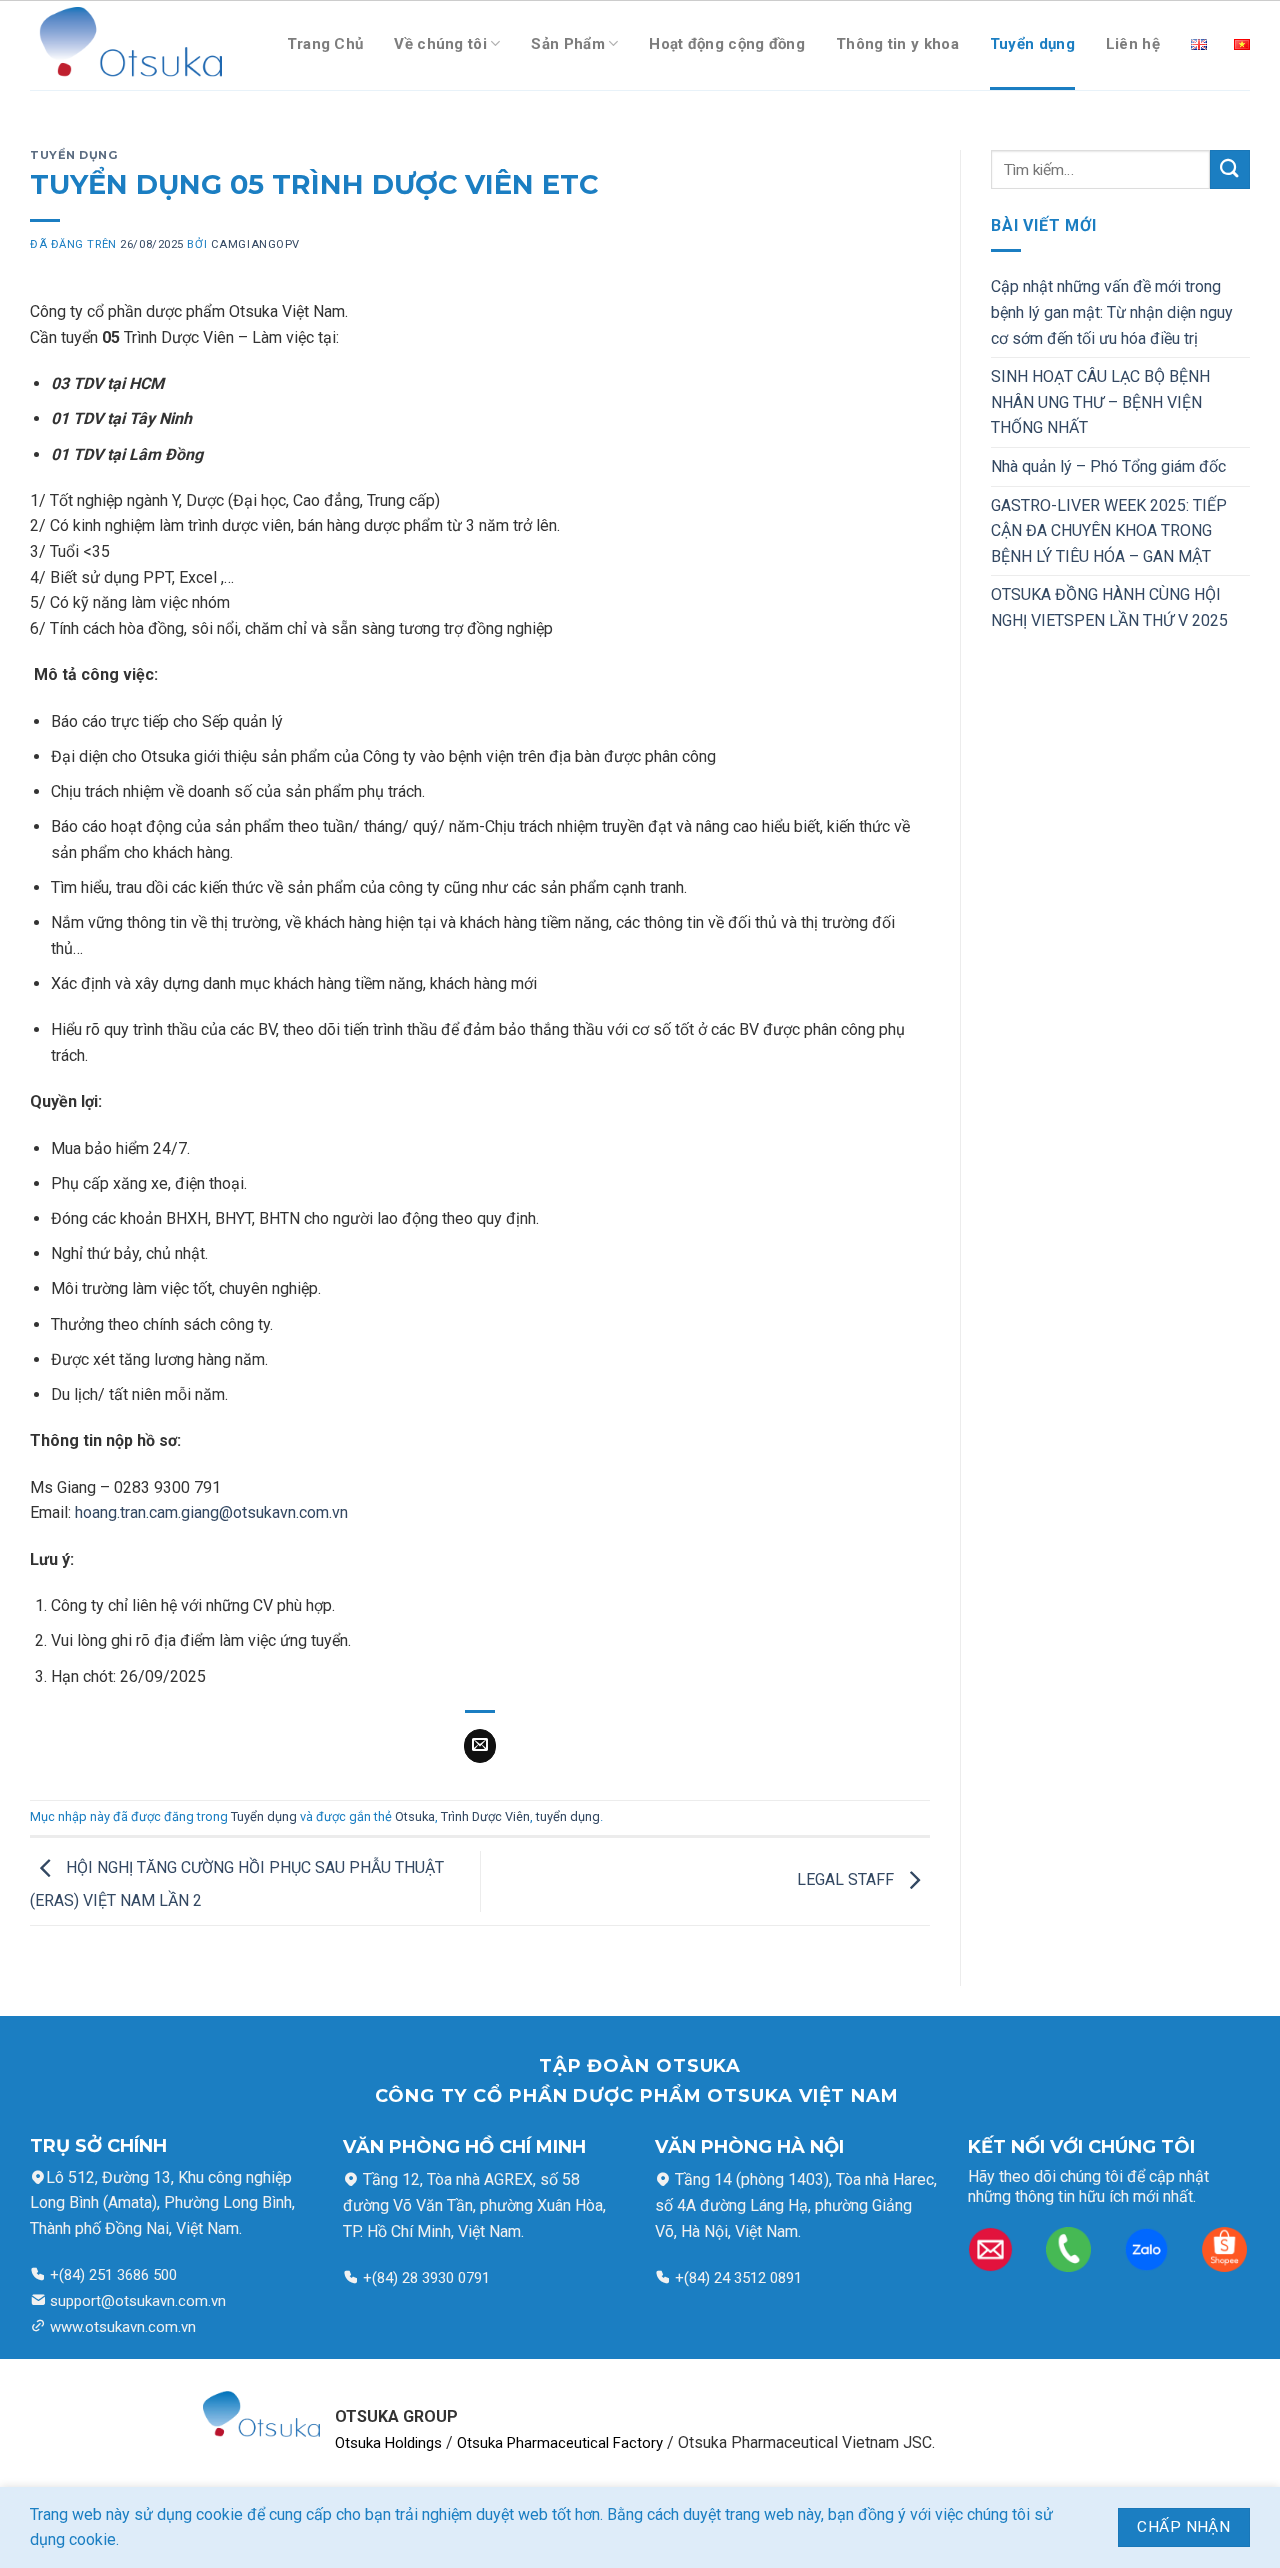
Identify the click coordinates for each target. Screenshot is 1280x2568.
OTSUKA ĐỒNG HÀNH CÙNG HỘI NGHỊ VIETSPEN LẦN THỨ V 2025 (1109, 607)
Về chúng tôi (440, 44)
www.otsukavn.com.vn (123, 2327)
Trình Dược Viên (485, 1816)
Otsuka (415, 1816)
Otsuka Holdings (388, 2443)
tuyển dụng (568, 1816)
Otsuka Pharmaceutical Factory (560, 2443)
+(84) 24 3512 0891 (736, 2278)
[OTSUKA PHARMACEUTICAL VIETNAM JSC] (126, 45)
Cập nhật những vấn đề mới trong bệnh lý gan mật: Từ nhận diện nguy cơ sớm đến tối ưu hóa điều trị (1112, 312)
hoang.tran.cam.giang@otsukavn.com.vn (211, 1512)
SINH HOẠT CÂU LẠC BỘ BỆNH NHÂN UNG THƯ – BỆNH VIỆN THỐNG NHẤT (1100, 402)
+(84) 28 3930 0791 (426, 2278)
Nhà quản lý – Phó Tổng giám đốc (1108, 466)
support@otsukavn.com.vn (138, 2301)
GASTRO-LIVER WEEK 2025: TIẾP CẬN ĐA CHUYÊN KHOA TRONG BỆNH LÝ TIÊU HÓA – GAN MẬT (1109, 531)
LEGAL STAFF (847, 1880)
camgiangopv (255, 244)
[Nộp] (1230, 169)
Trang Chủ (325, 44)
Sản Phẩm (567, 44)
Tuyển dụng (1032, 44)
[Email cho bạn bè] (480, 1746)
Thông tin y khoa (897, 44)
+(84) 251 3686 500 (111, 2275)
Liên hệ (1133, 44)
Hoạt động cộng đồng (727, 44)
